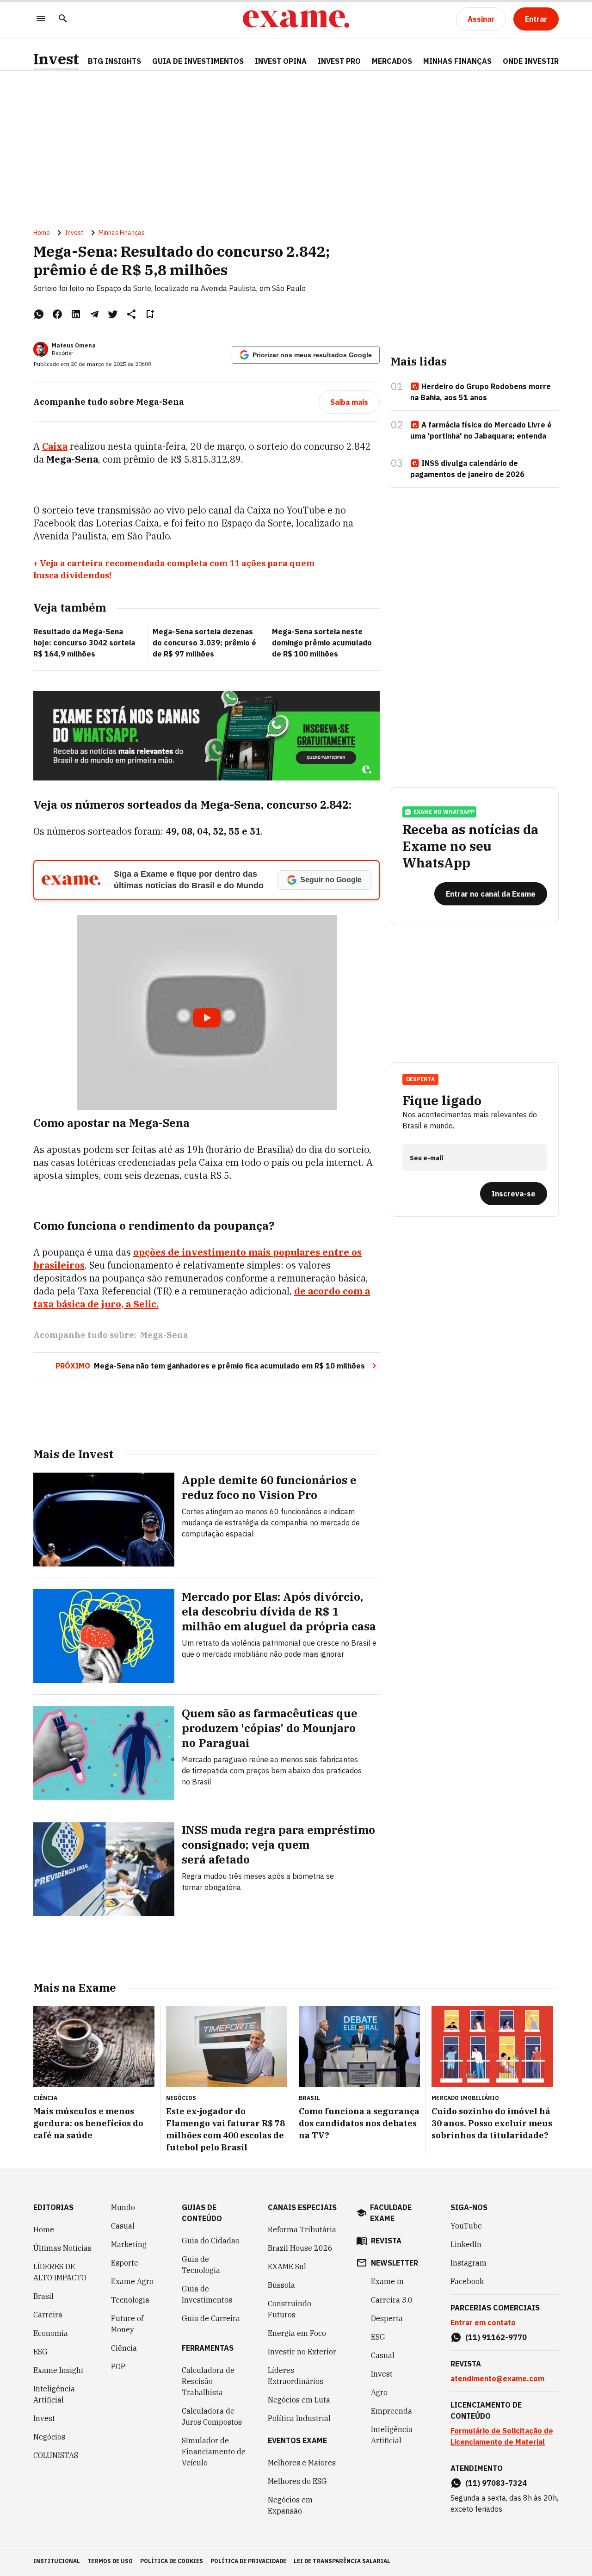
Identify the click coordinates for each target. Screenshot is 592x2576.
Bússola (281, 2285)
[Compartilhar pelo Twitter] (113, 314)
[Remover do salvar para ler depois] (150, 314)
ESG (40, 2352)
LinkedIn (466, 2244)
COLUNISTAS (56, 2455)
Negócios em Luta (299, 2400)
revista (386, 2241)
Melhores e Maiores (302, 2463)
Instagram (469, 2263)
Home (42, 233)
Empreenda (392, 2411)
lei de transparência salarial (342, 2561)
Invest (56, 59)
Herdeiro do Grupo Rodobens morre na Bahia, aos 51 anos (481, 392)
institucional (57, 2561)
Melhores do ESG (297, 2481)
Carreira (48, 2315)
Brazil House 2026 (300, 2248)
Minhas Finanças (457, 61)
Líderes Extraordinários (296, 2376)
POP (118, 2366)
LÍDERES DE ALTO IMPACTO (60, 2272)
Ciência (124, 2348)
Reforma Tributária (302, 2229)
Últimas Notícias (62, 2248)
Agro (379, 2392)
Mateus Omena (74, 345)
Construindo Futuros (290, 2309)
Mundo (123, 2207)
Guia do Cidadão (211, 2241)
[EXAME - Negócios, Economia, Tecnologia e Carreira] (296, 19)
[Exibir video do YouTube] (207, 1012)
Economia (51, 2333)
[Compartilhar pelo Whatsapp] (39, 314)
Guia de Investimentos (198, 61)
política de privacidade (248, 2561)
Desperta (387, 2318)
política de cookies (172, 2561)
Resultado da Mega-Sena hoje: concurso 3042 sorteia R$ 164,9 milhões (84, 643)
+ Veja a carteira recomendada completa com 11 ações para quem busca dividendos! (174, 569)
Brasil (43, 2296)
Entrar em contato (483, 2322)
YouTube (466, 2226)
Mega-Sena (164, 1335)
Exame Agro (132, 2281)
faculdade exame (391, 2213)
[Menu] (41, 19)
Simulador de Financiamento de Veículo (214, 2452)
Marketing (129, 2244)
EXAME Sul (287, 2266)
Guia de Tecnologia (201, 2265)
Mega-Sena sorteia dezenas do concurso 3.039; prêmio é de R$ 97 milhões (204, 643)
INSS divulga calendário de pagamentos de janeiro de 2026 (467, 469)
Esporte (125, 2263)
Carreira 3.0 (392, 2300)
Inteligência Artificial (54, 2394)
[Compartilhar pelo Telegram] (94, 314)
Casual (123, 2226)
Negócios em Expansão (290, 2505)
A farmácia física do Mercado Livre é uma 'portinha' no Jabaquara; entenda (481, 430)
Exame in (387, 2281)
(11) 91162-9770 (496, 2337)
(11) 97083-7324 (496, 2483)
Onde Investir (531, 61)
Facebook (467, 2281)
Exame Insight (59, 2370)
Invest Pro (339, 61)
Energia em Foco (297, 2333)
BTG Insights (114, 61)
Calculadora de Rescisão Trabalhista (208, 2381)
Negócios (49, 2437)
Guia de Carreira (211, 2318)
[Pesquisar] (63, 19)
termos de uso (110, 2561)
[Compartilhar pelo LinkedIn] (76, 314)
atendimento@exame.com (497, 2378)
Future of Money (127, 2324)
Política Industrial (299, 2418)
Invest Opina (281, 61)
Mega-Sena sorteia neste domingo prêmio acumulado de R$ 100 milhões (322, 643)
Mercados (392, 61)
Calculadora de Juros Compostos (212, 2416)
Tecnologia (130, 2300)
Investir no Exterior (302, 2352)
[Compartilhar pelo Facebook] (57, 314)
